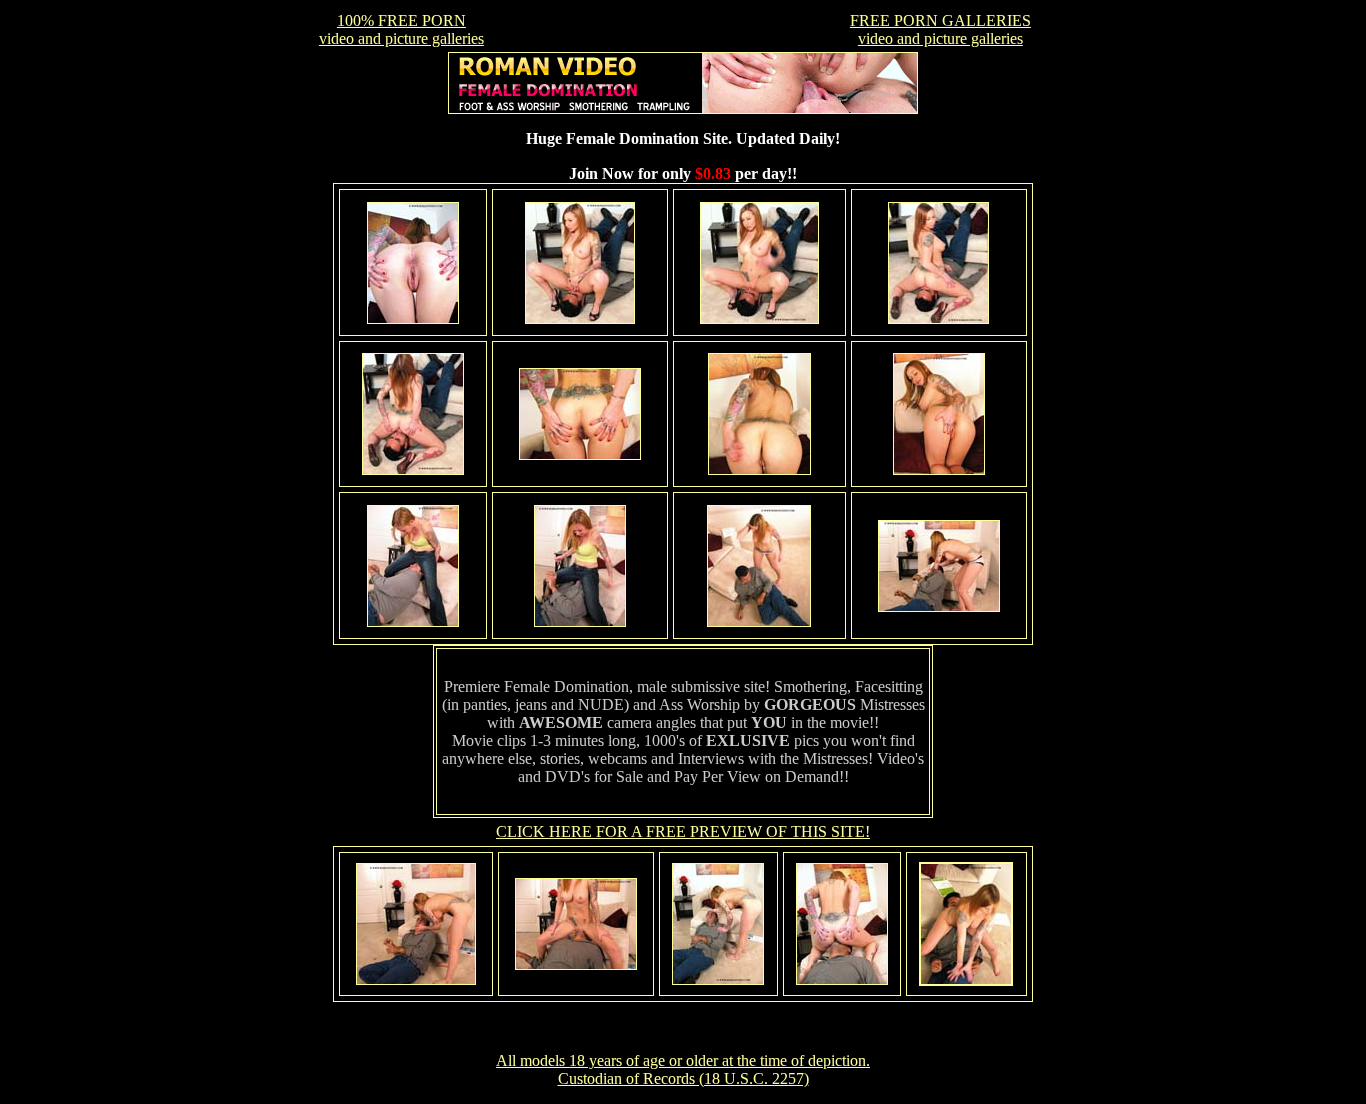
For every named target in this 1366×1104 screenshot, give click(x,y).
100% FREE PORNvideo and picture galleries (401, 29)
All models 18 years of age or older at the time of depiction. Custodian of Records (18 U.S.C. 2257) (683, 1069)
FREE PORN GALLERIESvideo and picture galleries (940, 29)
